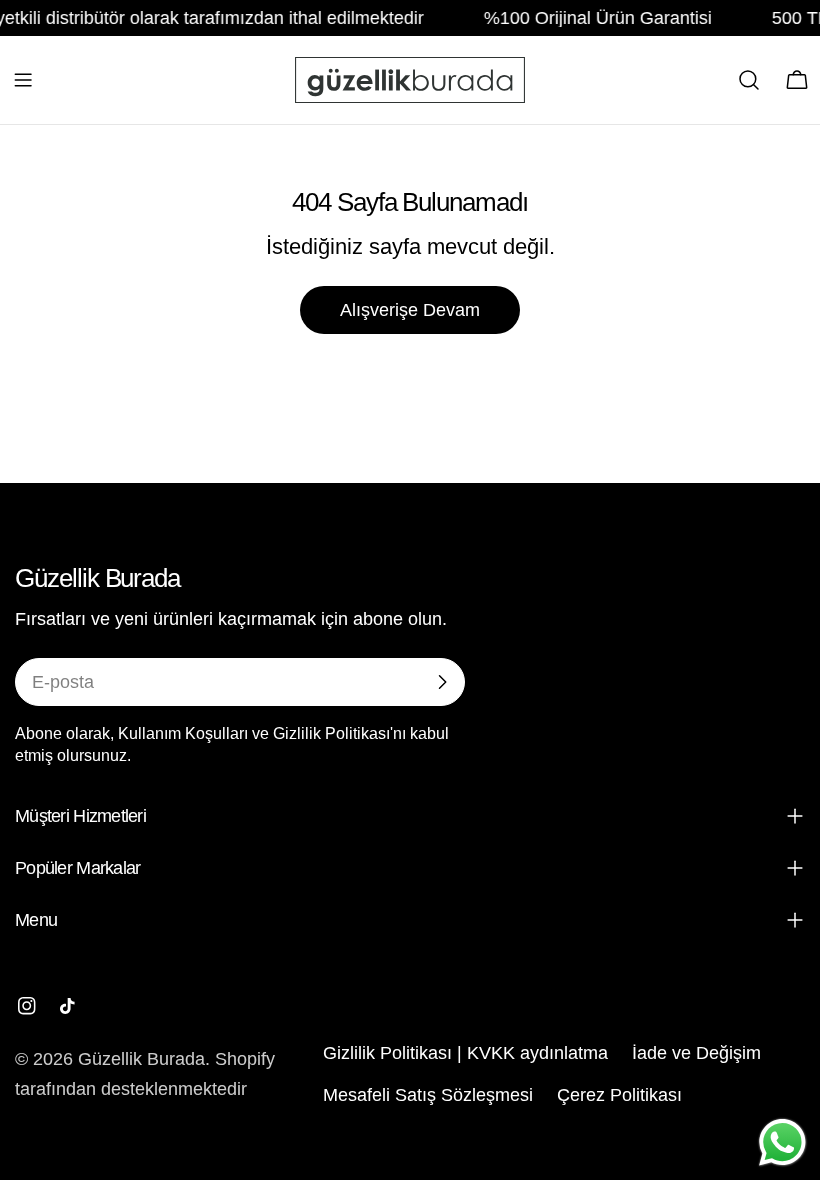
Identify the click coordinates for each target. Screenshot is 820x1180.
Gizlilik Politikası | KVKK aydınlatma (465, 1053)
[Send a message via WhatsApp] (782, 1142)
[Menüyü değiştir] (23, 80)
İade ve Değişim (696, 1053)
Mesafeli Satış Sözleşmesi (428, 1095)
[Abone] (442, 682)
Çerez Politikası (619, 1095)
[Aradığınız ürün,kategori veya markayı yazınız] (749, 80)
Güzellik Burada (141, 1059)
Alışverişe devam (410, 310)
